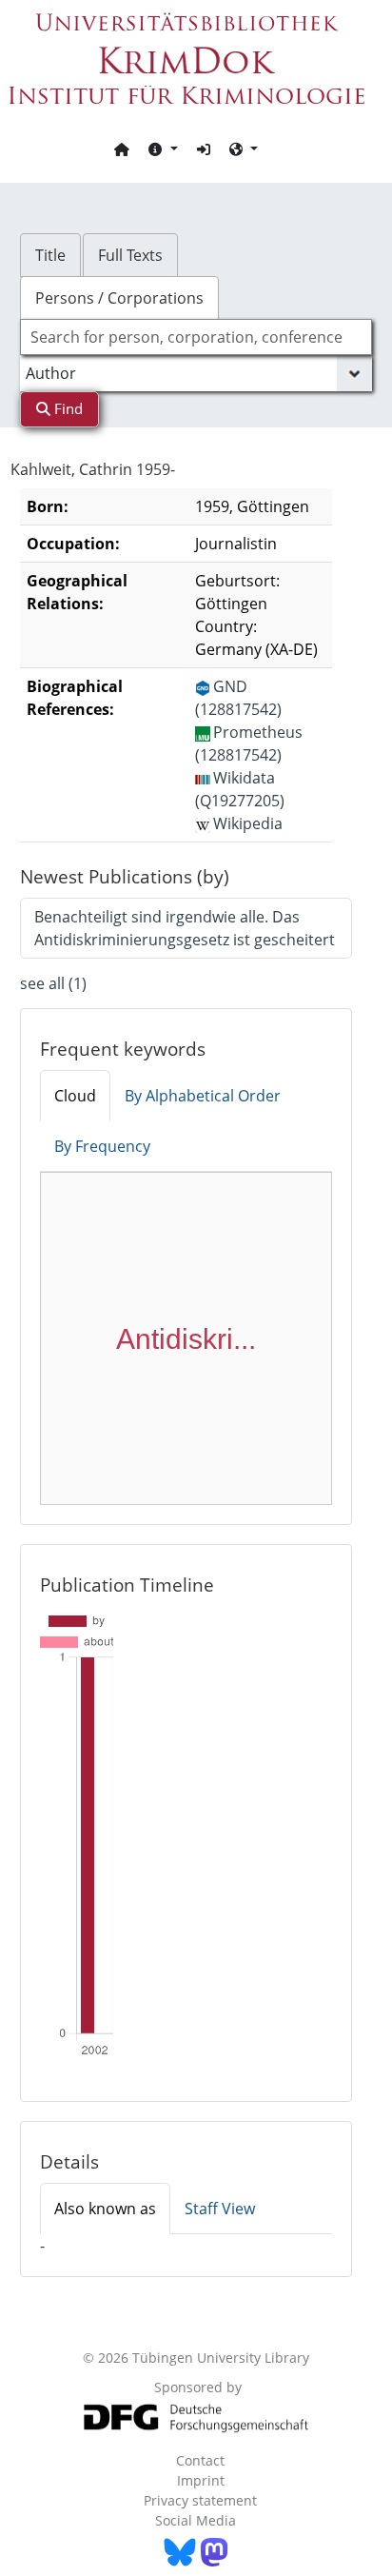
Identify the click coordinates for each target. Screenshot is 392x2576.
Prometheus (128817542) (249, 743)
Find (67, 408)
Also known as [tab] (105, 2209)
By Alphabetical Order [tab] (203, 1096)
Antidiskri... (186, 1339)
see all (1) (53, 983)
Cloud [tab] (75, 1096)
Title (50, 255)
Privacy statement (200, 2500)
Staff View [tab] (220, 2209)
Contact (200, 2460)
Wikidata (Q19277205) (240, 789)
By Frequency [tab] (102, 1146)
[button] (163, 149)
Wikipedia (248, 823)
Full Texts (130, 255)
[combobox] (196, 337)
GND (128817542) (238, 698)
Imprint (201, 2480)
